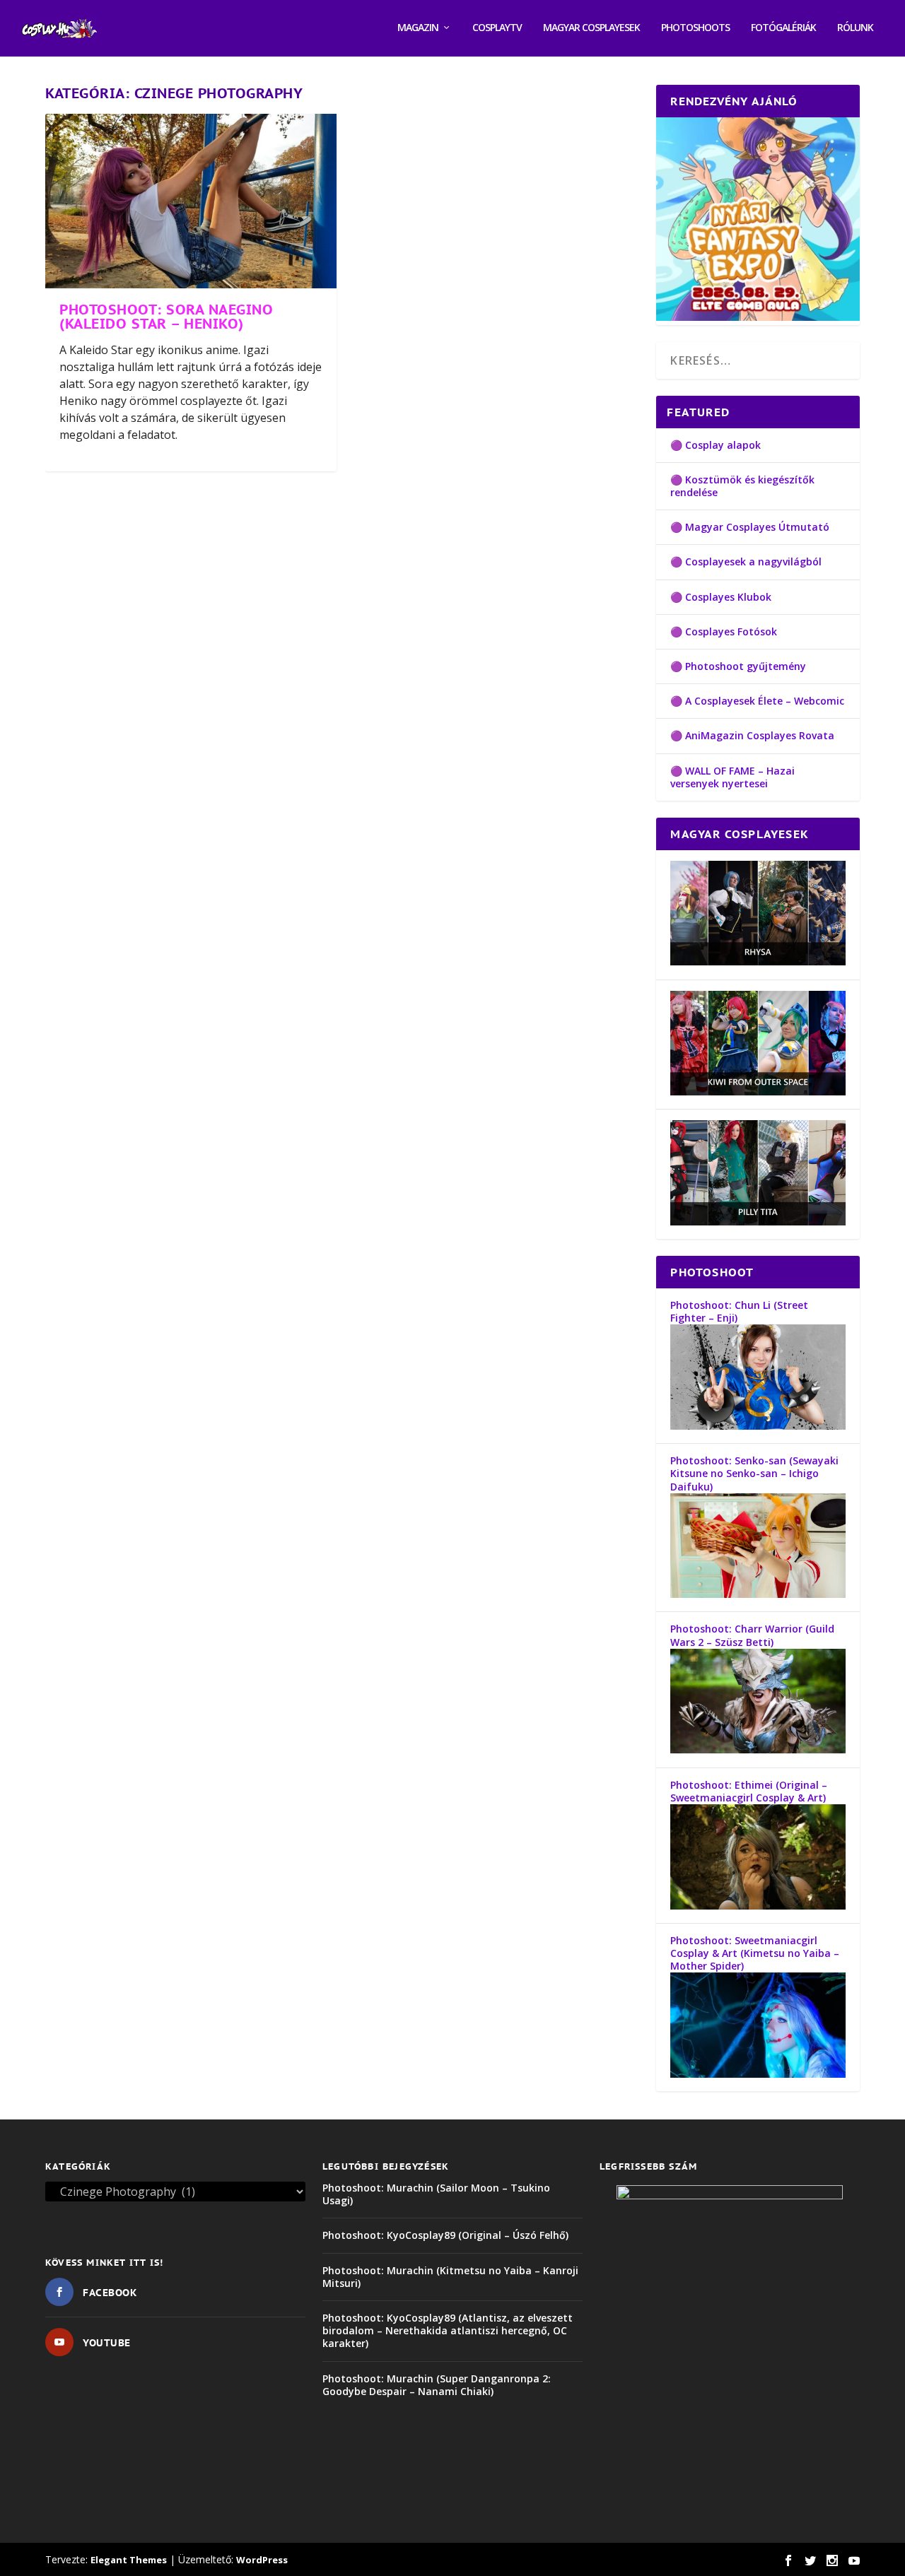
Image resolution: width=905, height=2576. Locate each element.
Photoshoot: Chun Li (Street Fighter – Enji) (739, 1311)
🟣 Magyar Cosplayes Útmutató (750, 527)
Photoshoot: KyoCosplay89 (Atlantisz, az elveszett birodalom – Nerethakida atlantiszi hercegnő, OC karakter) (448, 2330)
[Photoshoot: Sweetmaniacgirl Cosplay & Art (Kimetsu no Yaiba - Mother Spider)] (758, 2074)
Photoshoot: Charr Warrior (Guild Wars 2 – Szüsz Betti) (752, 1635)
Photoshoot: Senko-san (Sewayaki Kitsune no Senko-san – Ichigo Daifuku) (754, 1473)
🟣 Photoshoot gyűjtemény (738, 666)
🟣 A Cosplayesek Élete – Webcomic (757, 701)
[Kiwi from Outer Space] (758, 1092)
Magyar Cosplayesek (591, 28)
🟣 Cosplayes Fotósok (724, 631)
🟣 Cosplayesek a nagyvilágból (746, 561)
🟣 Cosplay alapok (716, 445)
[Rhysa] (758, 961)
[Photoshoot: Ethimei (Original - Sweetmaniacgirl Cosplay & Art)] (758, 1906)
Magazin (418, 28)
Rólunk (855, 28)
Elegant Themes (129, 2560)
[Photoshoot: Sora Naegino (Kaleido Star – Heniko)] (191, 201)
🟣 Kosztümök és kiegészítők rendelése (742, 486)
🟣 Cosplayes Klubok (721, 597)
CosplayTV (497, 28)
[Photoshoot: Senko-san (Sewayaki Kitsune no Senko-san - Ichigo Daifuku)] (758, 1594)
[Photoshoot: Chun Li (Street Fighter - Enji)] (758, 1426)
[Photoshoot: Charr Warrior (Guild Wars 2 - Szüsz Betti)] (758, 1749)
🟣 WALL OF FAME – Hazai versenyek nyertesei (732, 777)
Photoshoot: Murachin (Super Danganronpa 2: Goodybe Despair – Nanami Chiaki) (437, 2385)
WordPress (262, 2560)
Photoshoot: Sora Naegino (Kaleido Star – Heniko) (166, 317)
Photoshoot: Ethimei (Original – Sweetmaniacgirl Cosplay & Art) (749, 1791)
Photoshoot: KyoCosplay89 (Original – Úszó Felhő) (445, 2235)
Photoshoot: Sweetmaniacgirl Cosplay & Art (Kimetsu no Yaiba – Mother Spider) (755, 1953)
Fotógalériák (783, 28)
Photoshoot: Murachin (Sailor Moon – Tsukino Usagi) (436, 2194)
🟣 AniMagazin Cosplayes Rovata (752, 735)
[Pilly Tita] (758, 1222)
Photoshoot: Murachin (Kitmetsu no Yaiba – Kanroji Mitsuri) (450, 2277)
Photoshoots (695, 28)
